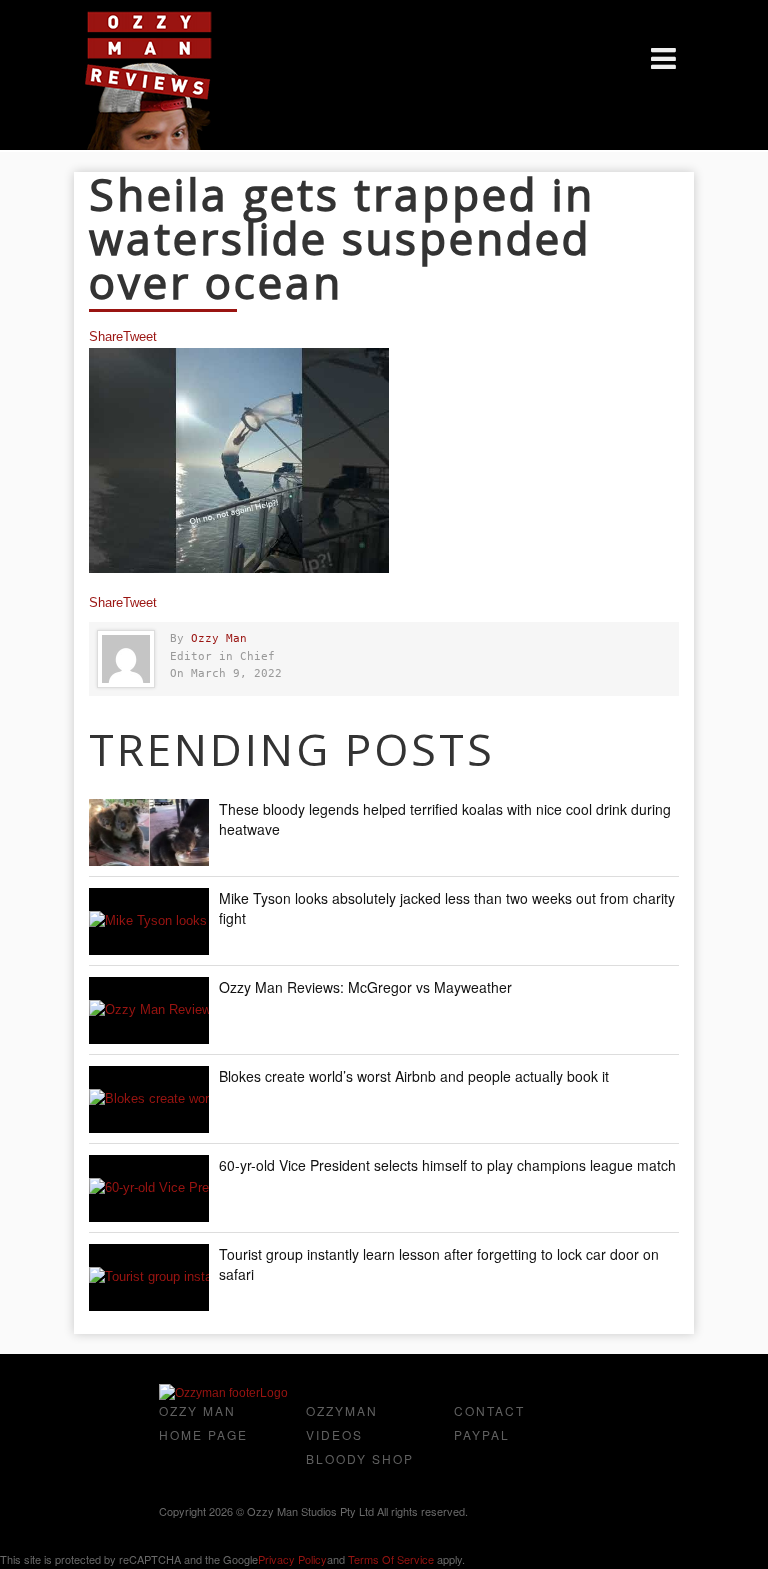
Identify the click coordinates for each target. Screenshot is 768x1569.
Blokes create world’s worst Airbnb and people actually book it (414, 1076)
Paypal (482, 1434)
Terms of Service (391, 1559)
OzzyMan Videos (342, 1422)
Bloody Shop (360, 1458)
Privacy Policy (292, 1559)
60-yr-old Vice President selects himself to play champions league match (447, 1165)
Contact (489, 1410)
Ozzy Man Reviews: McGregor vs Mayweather (365, 987)
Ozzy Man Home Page (203, 1422)
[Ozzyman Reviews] (223, 1393)
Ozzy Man (219, 638)
